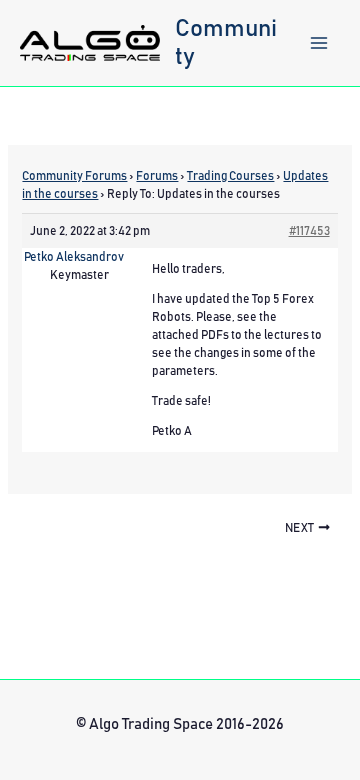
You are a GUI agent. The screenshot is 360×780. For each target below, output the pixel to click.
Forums (157, 176)
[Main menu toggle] (319, 43)
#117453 (309, 231)
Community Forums (74, 176)
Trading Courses (230, 176)
